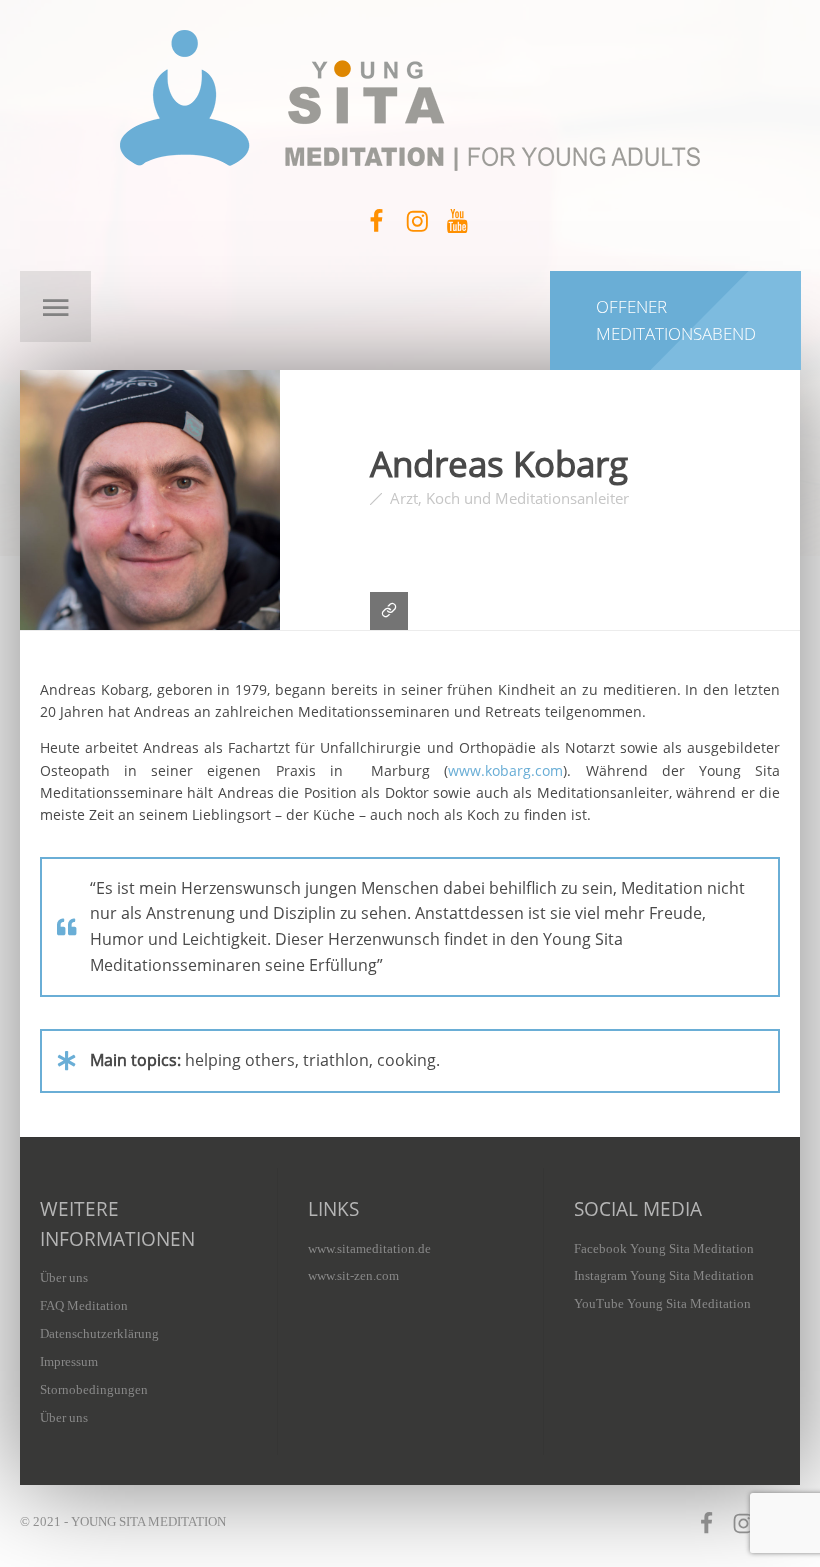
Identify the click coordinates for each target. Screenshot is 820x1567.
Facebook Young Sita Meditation (664, 1248)
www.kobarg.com (505, 770)
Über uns (64, 1277)
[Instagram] (417, 221)
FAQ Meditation (84, 1305)
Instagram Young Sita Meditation (664, 1275)
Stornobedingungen (94, 1389)
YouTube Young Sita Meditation (662, 1303)
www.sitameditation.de (369, 1248)
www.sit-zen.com (353, 1275)
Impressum (69, 1361)
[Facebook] (377, 221)
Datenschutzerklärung (99, 1333)
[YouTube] (457, 221)
